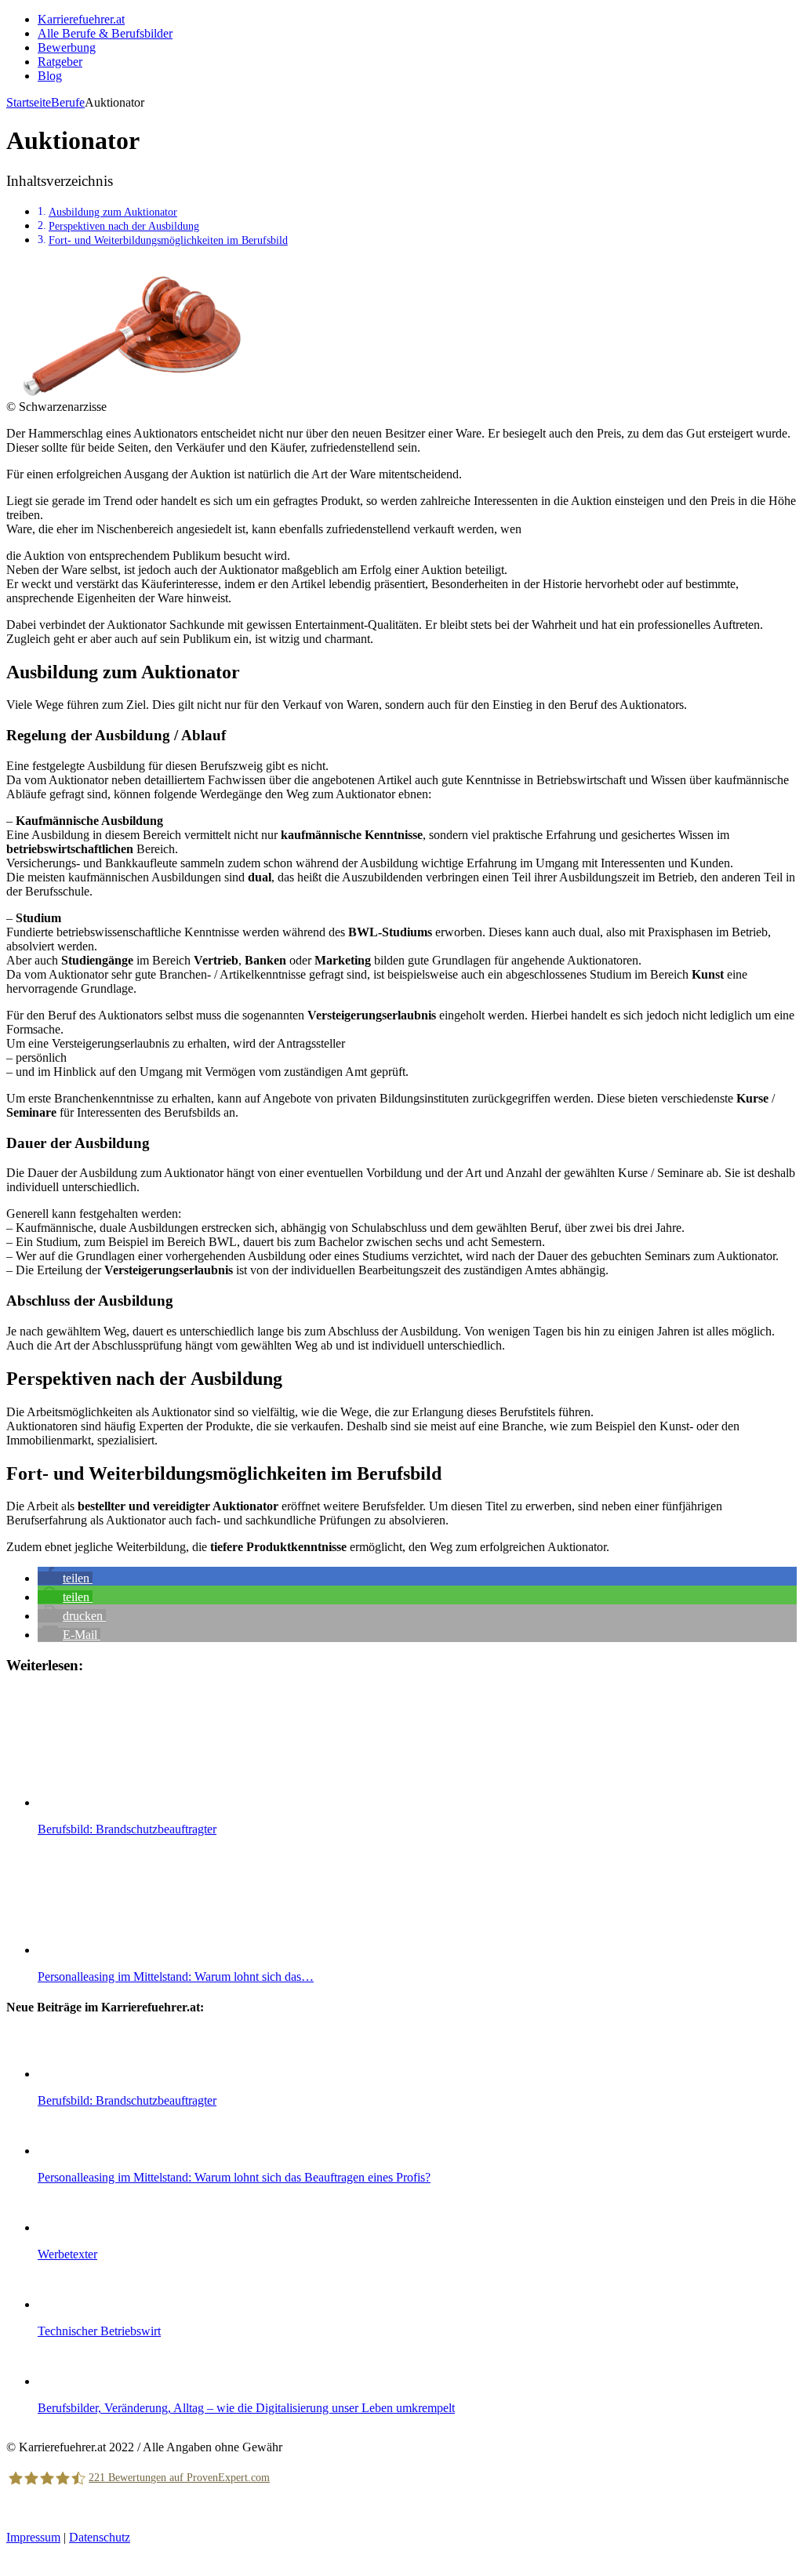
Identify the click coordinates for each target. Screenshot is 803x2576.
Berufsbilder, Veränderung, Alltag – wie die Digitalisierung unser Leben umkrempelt (246, 2408)
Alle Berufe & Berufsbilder (105, 33)
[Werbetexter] (69, 2227)
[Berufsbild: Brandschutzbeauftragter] (69, 2074)
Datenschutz (100, 2537)
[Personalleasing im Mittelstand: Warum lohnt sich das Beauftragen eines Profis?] (69, 2151)
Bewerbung (67, 47)
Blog (50, 76)
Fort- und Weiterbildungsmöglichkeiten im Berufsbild (168, 240)
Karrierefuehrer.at (81, 19)
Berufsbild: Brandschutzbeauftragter (127, 2100)
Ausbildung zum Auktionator (113, 212)
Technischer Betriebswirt (99, 2331)
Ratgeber (60, 62)
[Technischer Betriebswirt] (69, 2304)
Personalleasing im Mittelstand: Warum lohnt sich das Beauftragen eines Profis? (234, 2177)
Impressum (33, 2537)
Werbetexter (67, 2254)
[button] (65, 1578)
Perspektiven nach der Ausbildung (124, 226)
